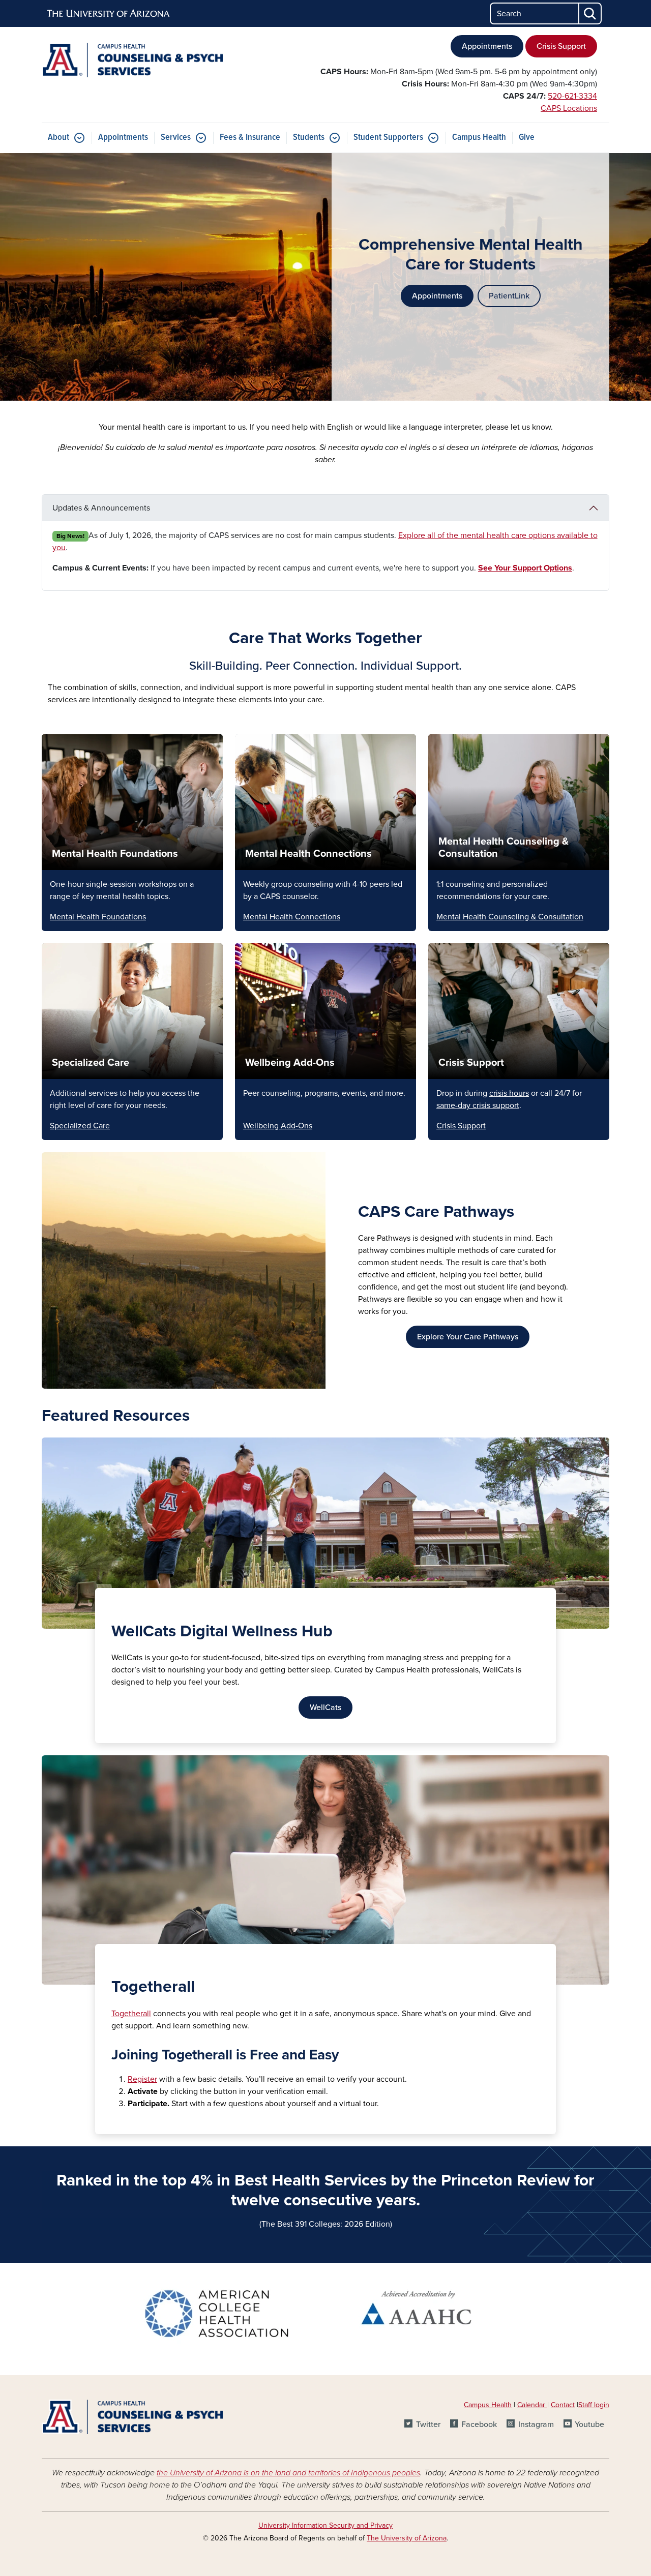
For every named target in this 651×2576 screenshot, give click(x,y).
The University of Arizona (407, 2538)
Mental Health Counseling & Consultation (510, 917)
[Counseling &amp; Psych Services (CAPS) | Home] (132, 60)
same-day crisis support (478, 1105)
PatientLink (509, 296)
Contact (563, 2405)
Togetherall (131, 2014)
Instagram (536, 2424)
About (58, 138)
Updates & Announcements (101, 508)
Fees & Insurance (250, 138)
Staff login (594, 2405)
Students (309, 138)
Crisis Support (561, 46)
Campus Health (479, 138)
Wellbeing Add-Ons (290, 1063)
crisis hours (509, 1093)
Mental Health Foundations (115, 854)
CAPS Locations (569, 108)
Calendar (532, 2405)
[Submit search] (590, 13)
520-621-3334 (572, 96)
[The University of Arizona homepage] (109, 14)
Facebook (479, 2424)
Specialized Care (91, 1063)
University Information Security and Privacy (325, 2525)
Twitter (428, 2424)
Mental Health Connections (308, 854)
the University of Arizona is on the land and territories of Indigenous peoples (288, 2473)
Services (176, 138)
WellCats (325, 1708)
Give (527, 138)
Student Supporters (388, 138)
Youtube (589, 2424)
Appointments (487, 46)
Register (142, 2079)
